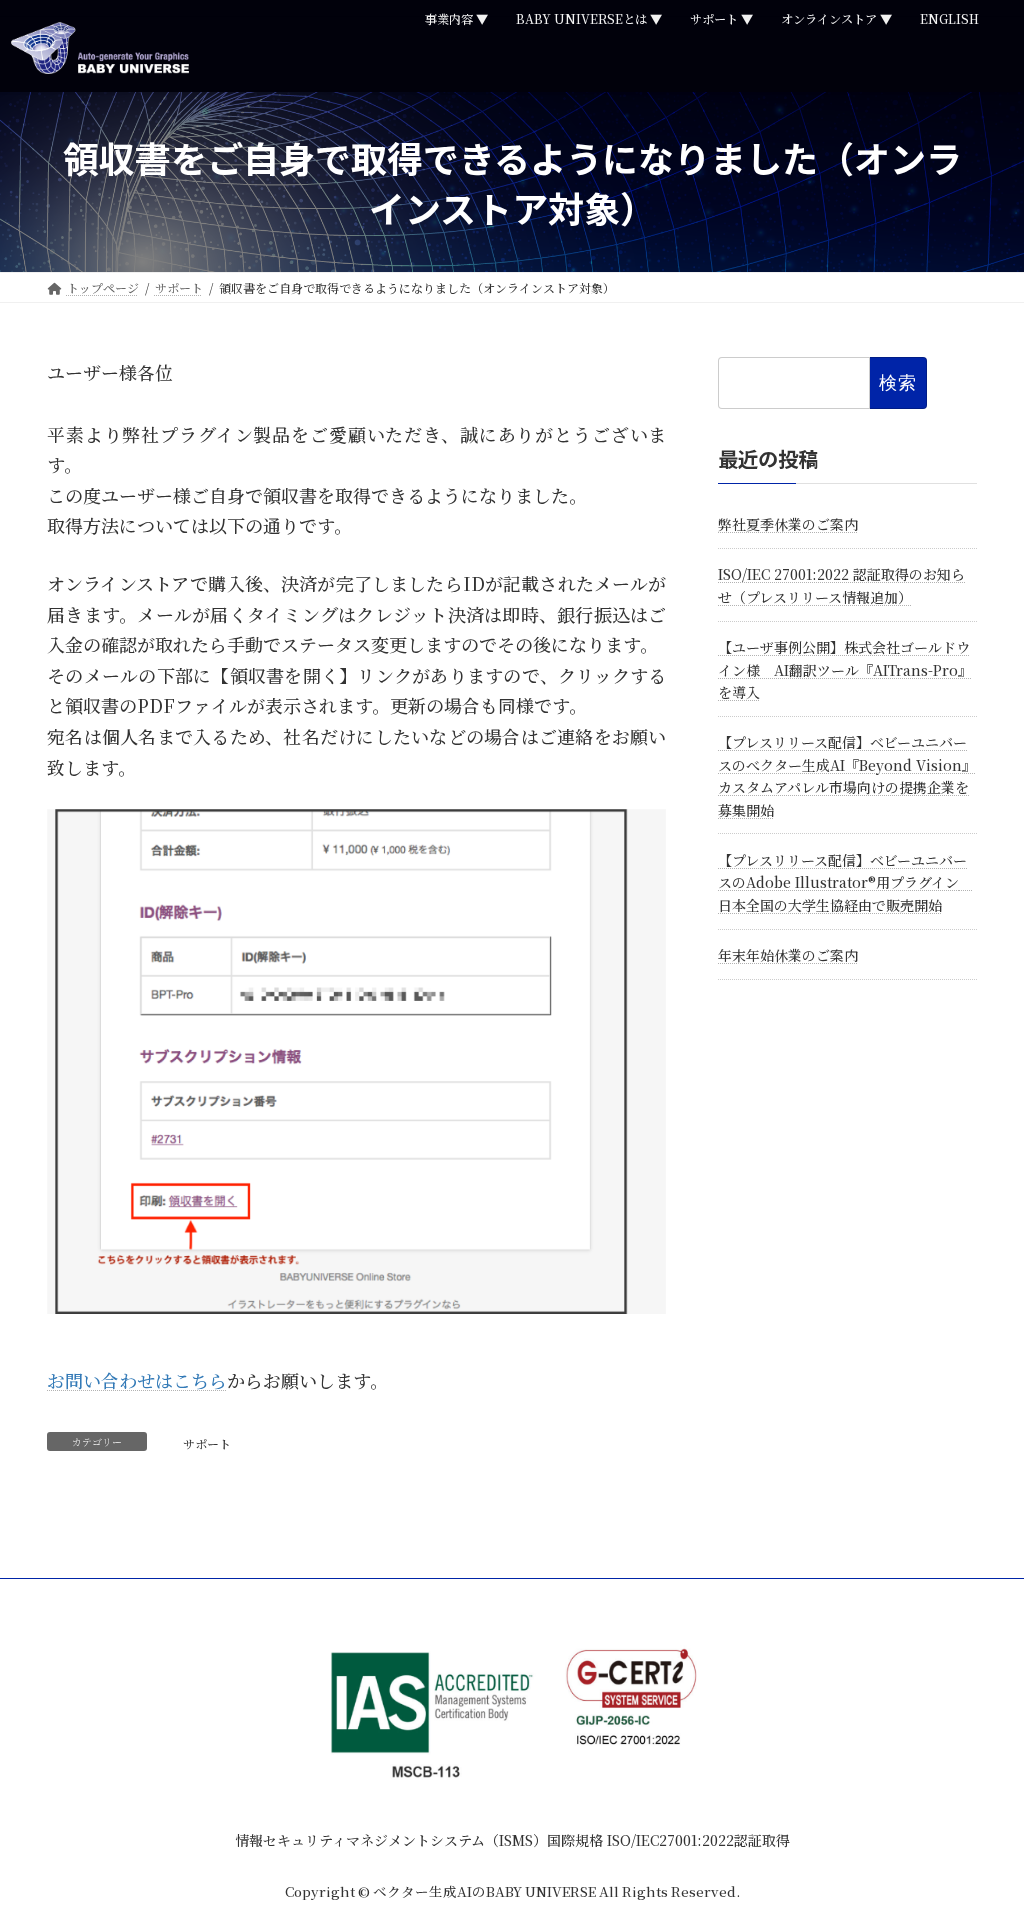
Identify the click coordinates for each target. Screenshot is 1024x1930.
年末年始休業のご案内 (788, 955)
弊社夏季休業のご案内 (788, 524)
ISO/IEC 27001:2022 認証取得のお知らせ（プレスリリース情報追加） (841, 586)
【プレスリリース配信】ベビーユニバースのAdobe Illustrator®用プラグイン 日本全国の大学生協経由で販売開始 (845, 882)
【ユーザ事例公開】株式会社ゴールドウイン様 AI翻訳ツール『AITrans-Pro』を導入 (845, 670)
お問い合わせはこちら (137, 1380)
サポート (207, 1443)
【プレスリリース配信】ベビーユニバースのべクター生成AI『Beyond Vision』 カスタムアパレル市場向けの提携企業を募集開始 (847, 776)
